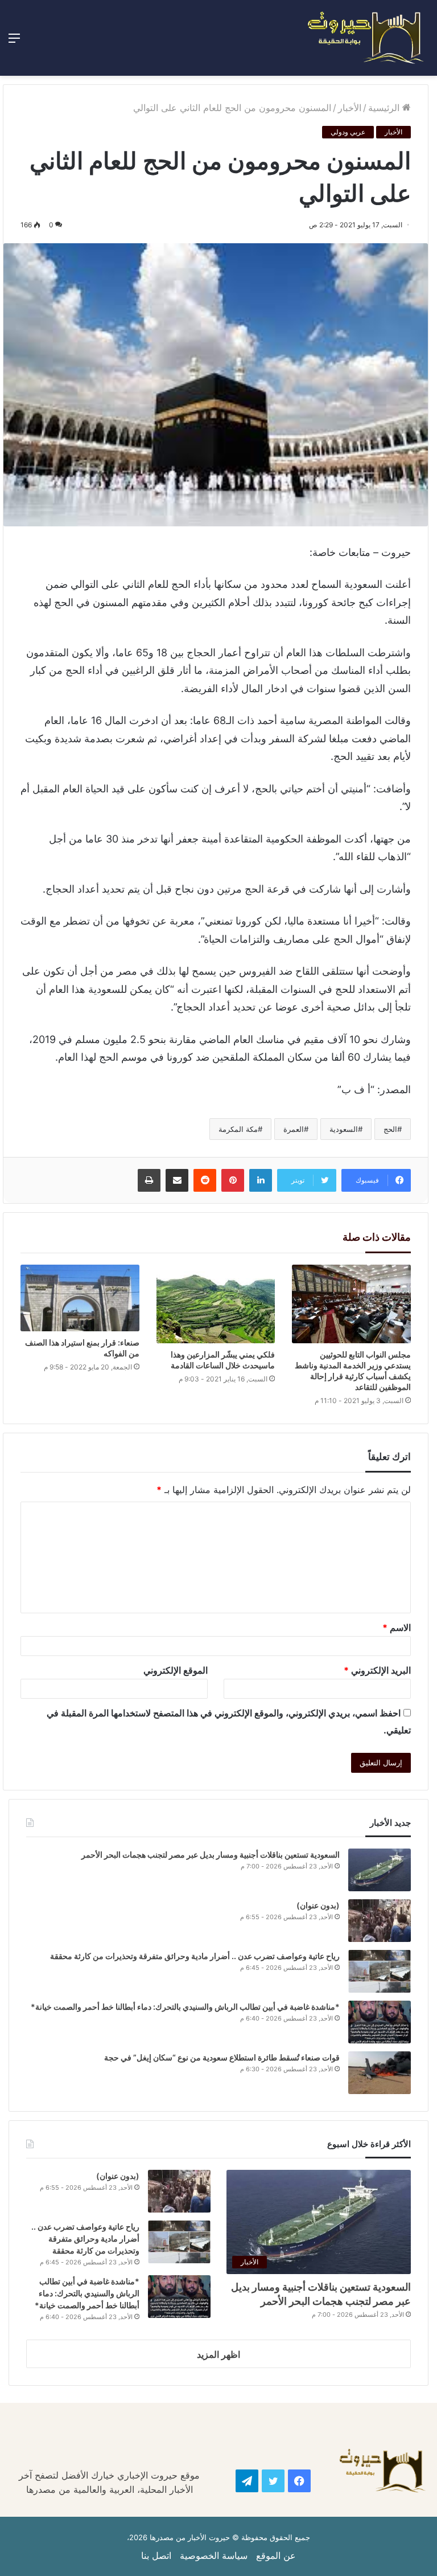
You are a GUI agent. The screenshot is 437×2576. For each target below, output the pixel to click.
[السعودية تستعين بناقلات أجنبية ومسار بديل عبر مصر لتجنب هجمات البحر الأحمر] (380, 1870)
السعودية (344, 1129)
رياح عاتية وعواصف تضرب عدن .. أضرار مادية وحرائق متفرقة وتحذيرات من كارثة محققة (195, 1956)
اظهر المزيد (218, 2354)
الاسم (397, 1628)
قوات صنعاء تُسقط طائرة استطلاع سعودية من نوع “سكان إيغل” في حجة (222, 2057)
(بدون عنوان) (318, 1905)
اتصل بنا (156, 2555)
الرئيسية (385, 108)
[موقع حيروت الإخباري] (366, 38)
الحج (390, 1129)
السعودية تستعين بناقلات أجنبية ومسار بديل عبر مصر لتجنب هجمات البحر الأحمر (210, 1855)
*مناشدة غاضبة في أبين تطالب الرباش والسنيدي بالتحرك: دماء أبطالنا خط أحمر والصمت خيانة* (185, 2007)
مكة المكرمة (238, 1129)
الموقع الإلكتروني (176, 1670)
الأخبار (350, 108)
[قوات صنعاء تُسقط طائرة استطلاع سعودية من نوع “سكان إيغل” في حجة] (380, 2073)
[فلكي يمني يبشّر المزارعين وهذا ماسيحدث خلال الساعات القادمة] (216, 1304)
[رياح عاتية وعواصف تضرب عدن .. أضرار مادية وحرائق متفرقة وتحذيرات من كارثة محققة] (380, 1971)
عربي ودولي (348, 132)
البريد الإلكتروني (377, 1670)
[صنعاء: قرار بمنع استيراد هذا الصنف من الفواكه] (80, 1298)
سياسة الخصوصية (214, 2555)
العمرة (294, 1129)
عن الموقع (276, 2555)
